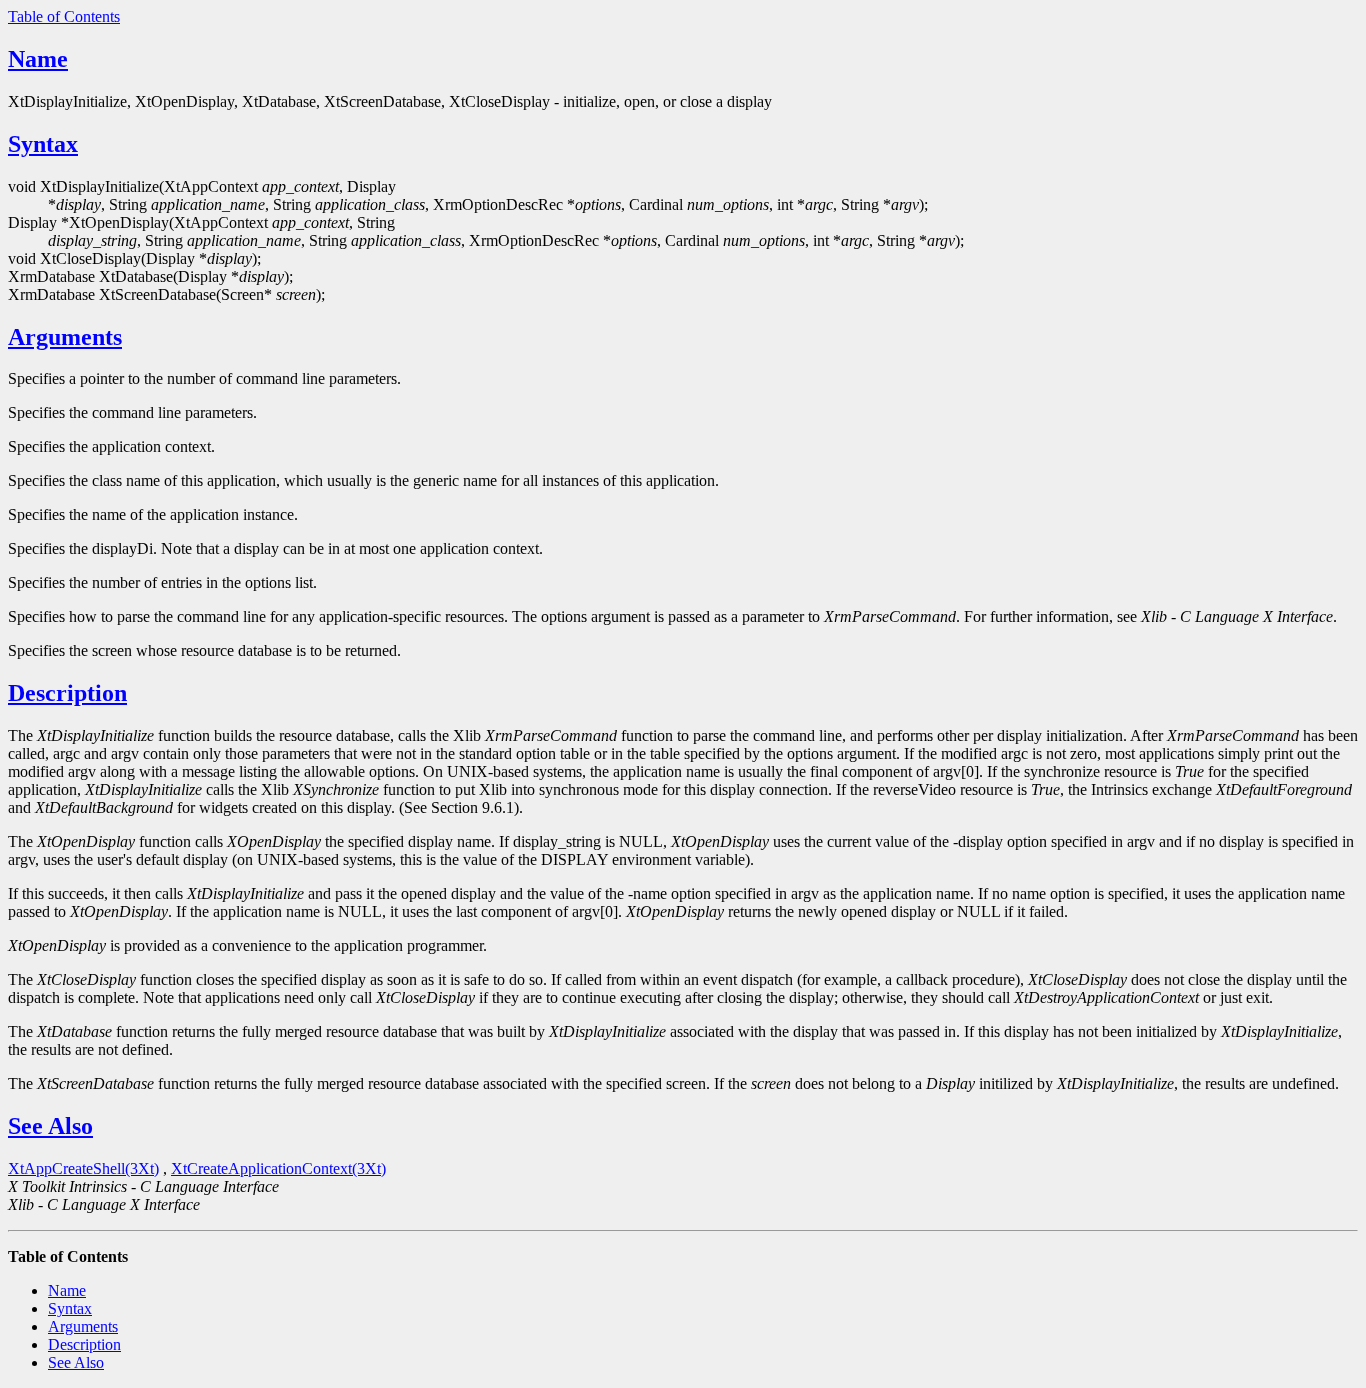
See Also (50, 1126)
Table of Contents (64, 16)
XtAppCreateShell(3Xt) (83, 1168)
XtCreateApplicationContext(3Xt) (278, 1168)
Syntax (43, 144)
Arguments (65, 337)
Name (38, 59)
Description (67, 693)
